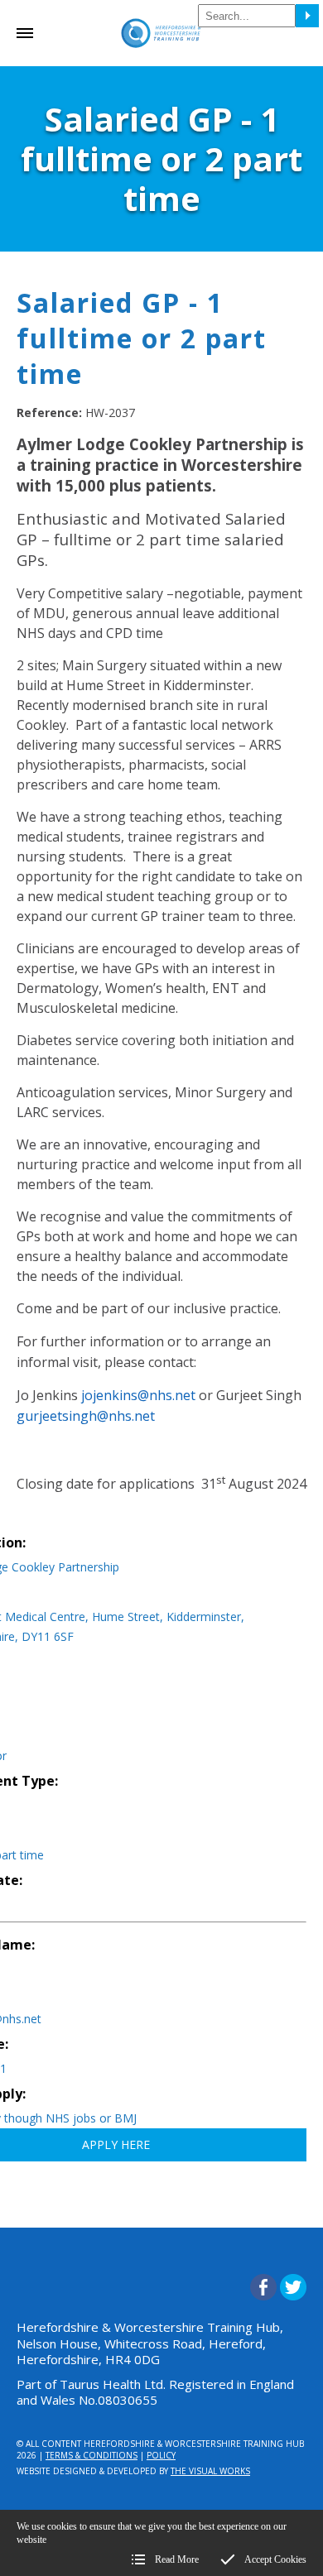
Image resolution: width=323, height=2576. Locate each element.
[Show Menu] (25, 35)
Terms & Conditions (92, 2455)
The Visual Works (210, 2471)
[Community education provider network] (161, 53)
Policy (161, 2455)
